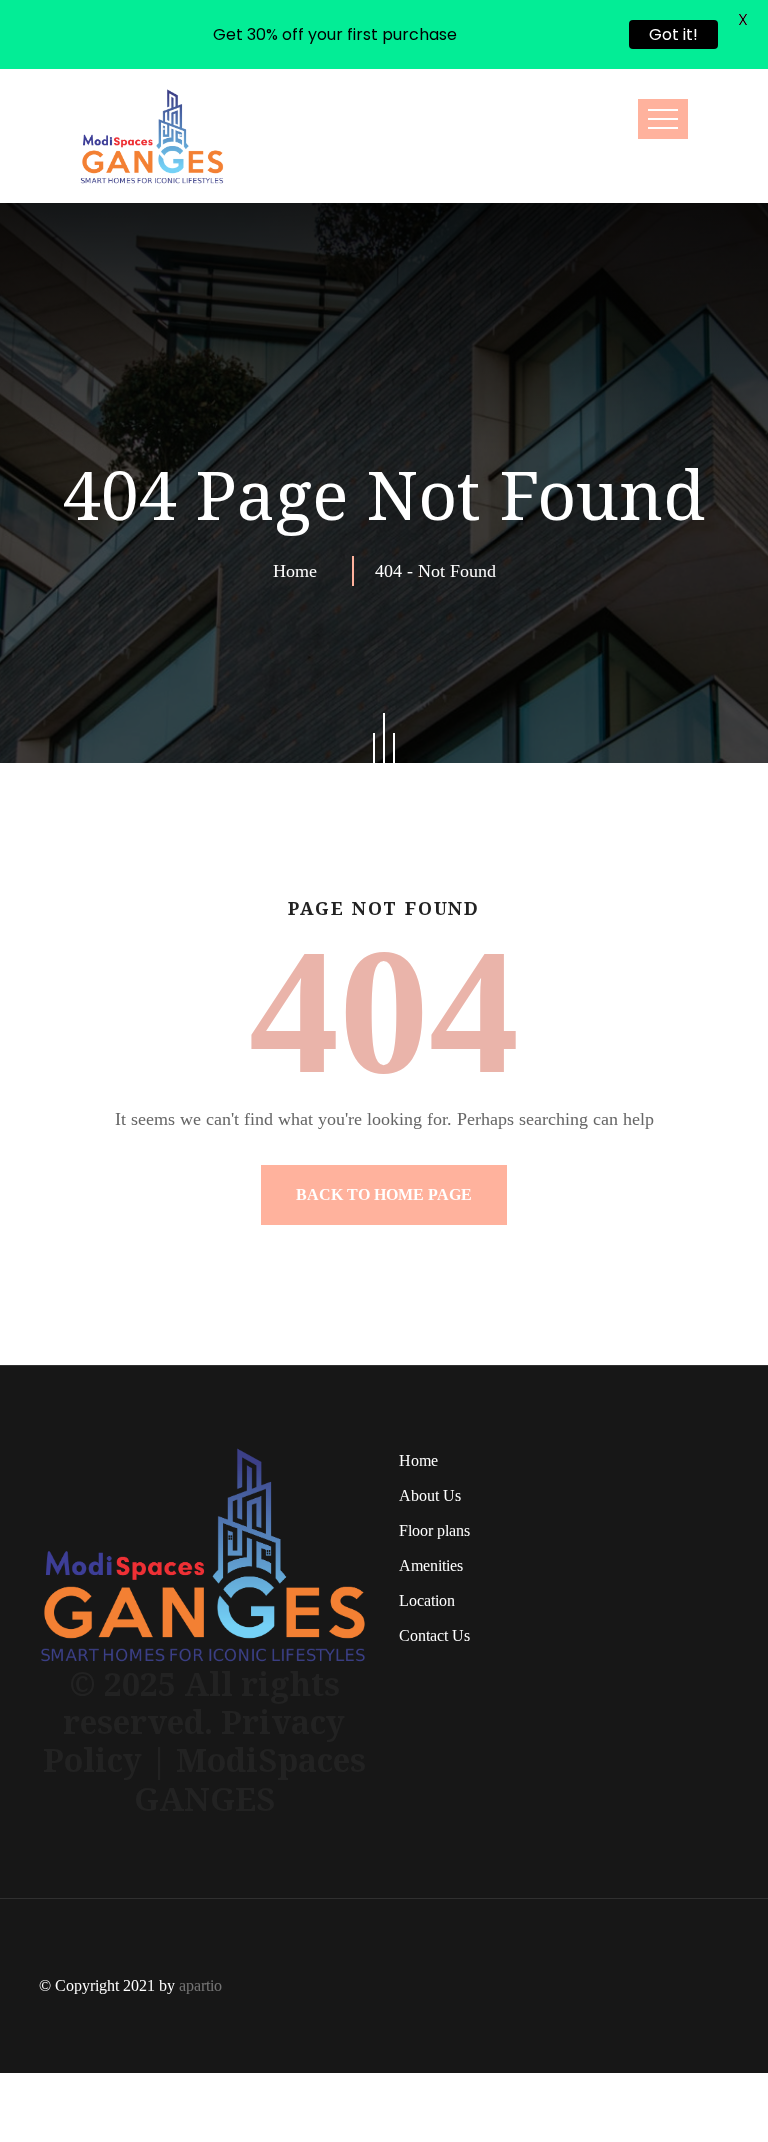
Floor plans (434, 1461)
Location (427, 1531)
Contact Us (434, 1566)
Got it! (673, 34)
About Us (430, 1426)
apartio (200, 1916)
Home (300, 502)
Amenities (431, 1496)
